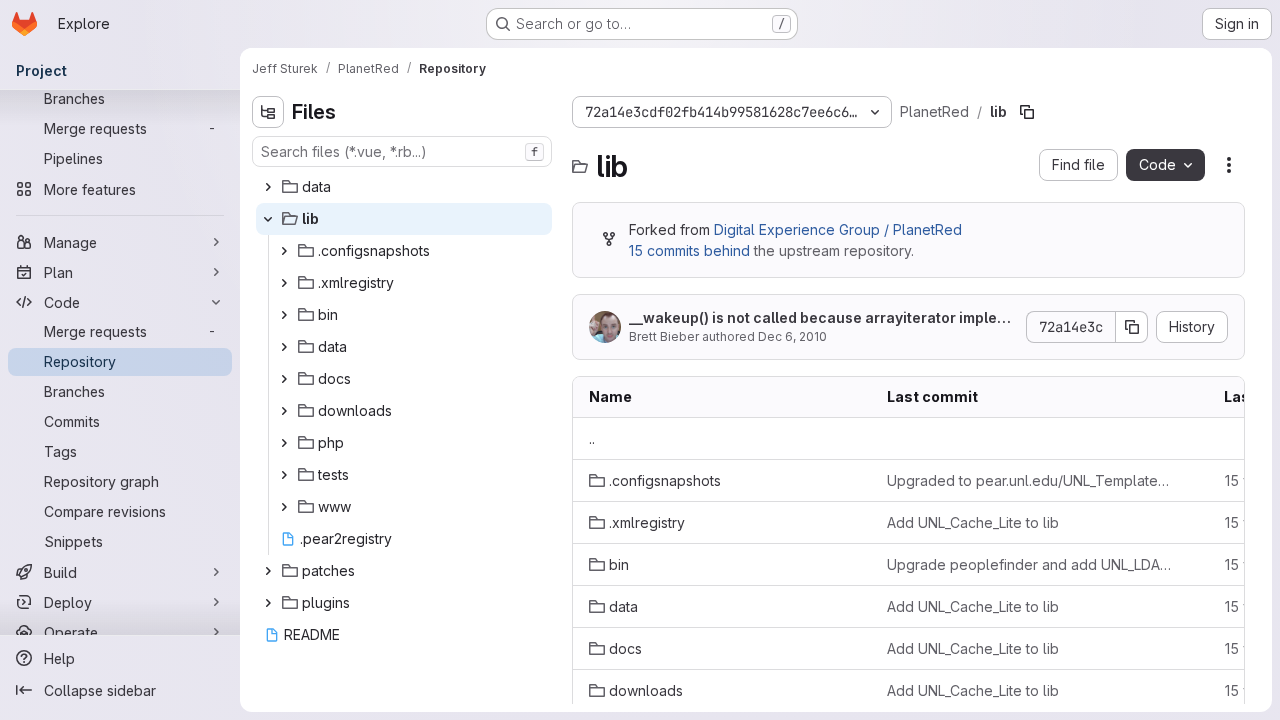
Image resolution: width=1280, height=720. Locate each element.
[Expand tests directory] (284, 475)
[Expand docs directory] (284, 379)
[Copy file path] (1027, 112)
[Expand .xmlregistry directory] (284, 283)
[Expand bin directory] (284, 315)
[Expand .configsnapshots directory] (284, 251)
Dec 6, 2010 (792, 336)
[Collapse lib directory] (268, 219)
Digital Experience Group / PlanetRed (838, 229)
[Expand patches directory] (268, 571)
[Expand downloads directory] (284, 411)
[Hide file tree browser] (268, 112)
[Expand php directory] (284, 443)
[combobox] (402, 151)
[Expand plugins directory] (268, 603)
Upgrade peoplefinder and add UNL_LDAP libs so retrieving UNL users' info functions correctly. (1031, 564)
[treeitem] (404, 187)
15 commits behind (689, 250)
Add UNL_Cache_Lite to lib (973, 522)
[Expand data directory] (268, 187)
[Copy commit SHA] (1132, 327)
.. (592, 438)
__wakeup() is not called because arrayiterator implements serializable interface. (819, 318)
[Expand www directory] (284, 507)
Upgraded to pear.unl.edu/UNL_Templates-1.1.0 (1031, 480)
